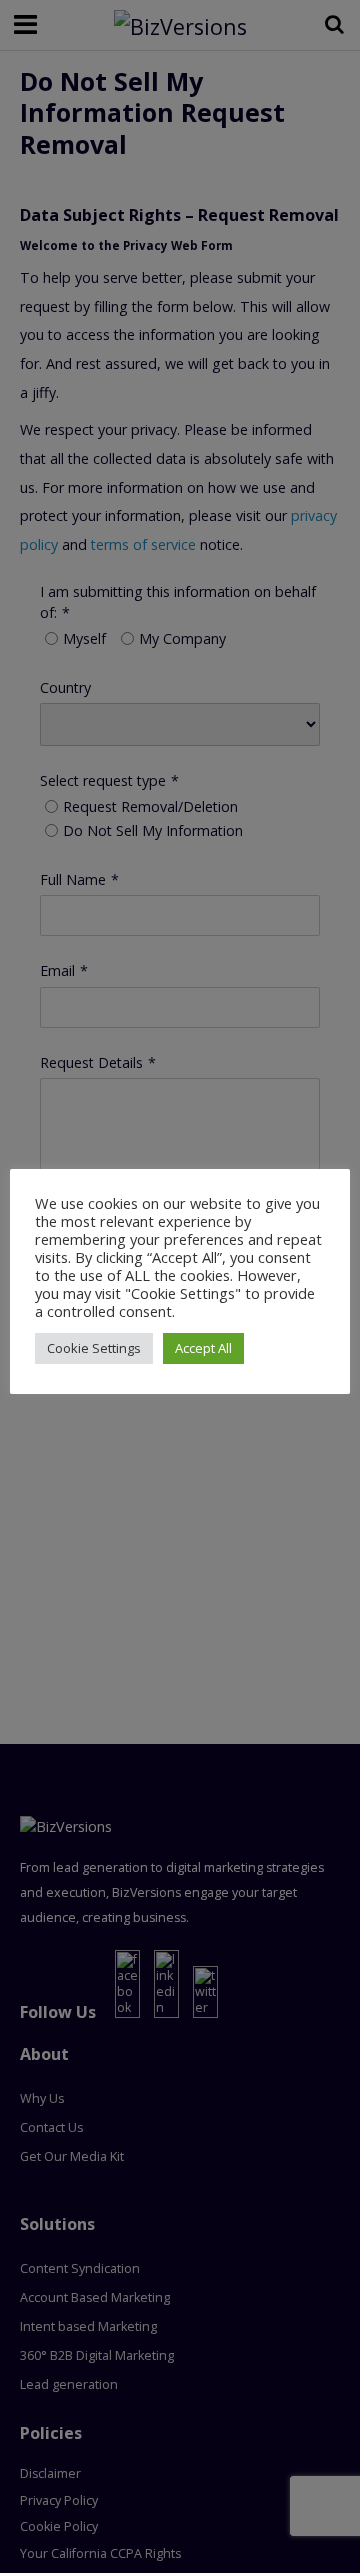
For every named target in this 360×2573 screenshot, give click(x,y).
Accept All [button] (203, 1348)
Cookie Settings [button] (94, 1348)
